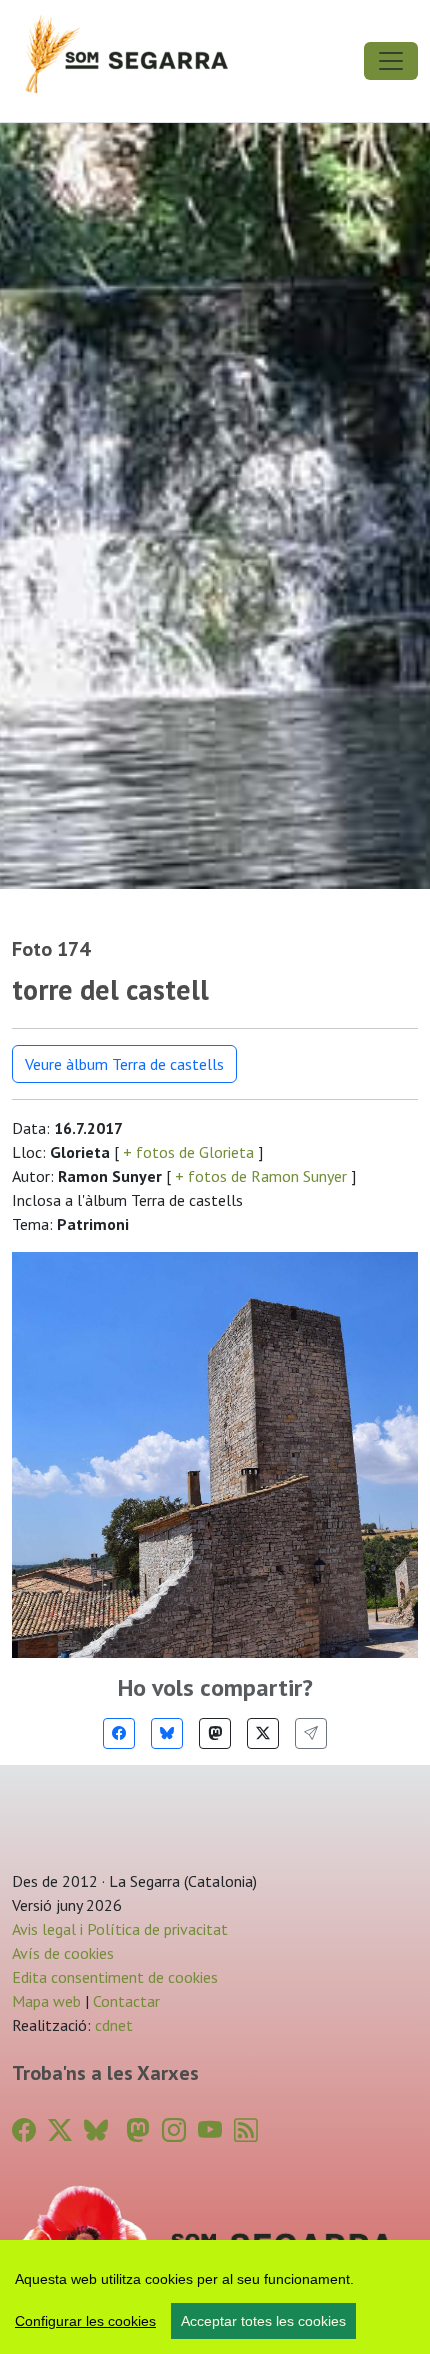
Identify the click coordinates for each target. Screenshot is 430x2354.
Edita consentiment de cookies (115, 1977)
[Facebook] (119, 1733)
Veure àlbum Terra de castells (124, 1064)
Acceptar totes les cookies (263, 2321)
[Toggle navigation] (391, 61)
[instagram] (174, 2130)
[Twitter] (263, 1733)
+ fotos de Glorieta (188, 1152)
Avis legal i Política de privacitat (120, 1929)
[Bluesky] (167, 1733)
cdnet (112, 2025)
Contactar (126, 2001)
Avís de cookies (63, 1953)
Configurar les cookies (85, 2321)
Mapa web (46, 2001)
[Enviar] (311, 1733)
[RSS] (246, 2130)
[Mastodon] (215, 1733)
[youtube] (210, 2130)
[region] (215, 2297)
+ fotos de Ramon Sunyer (261, 1176)
